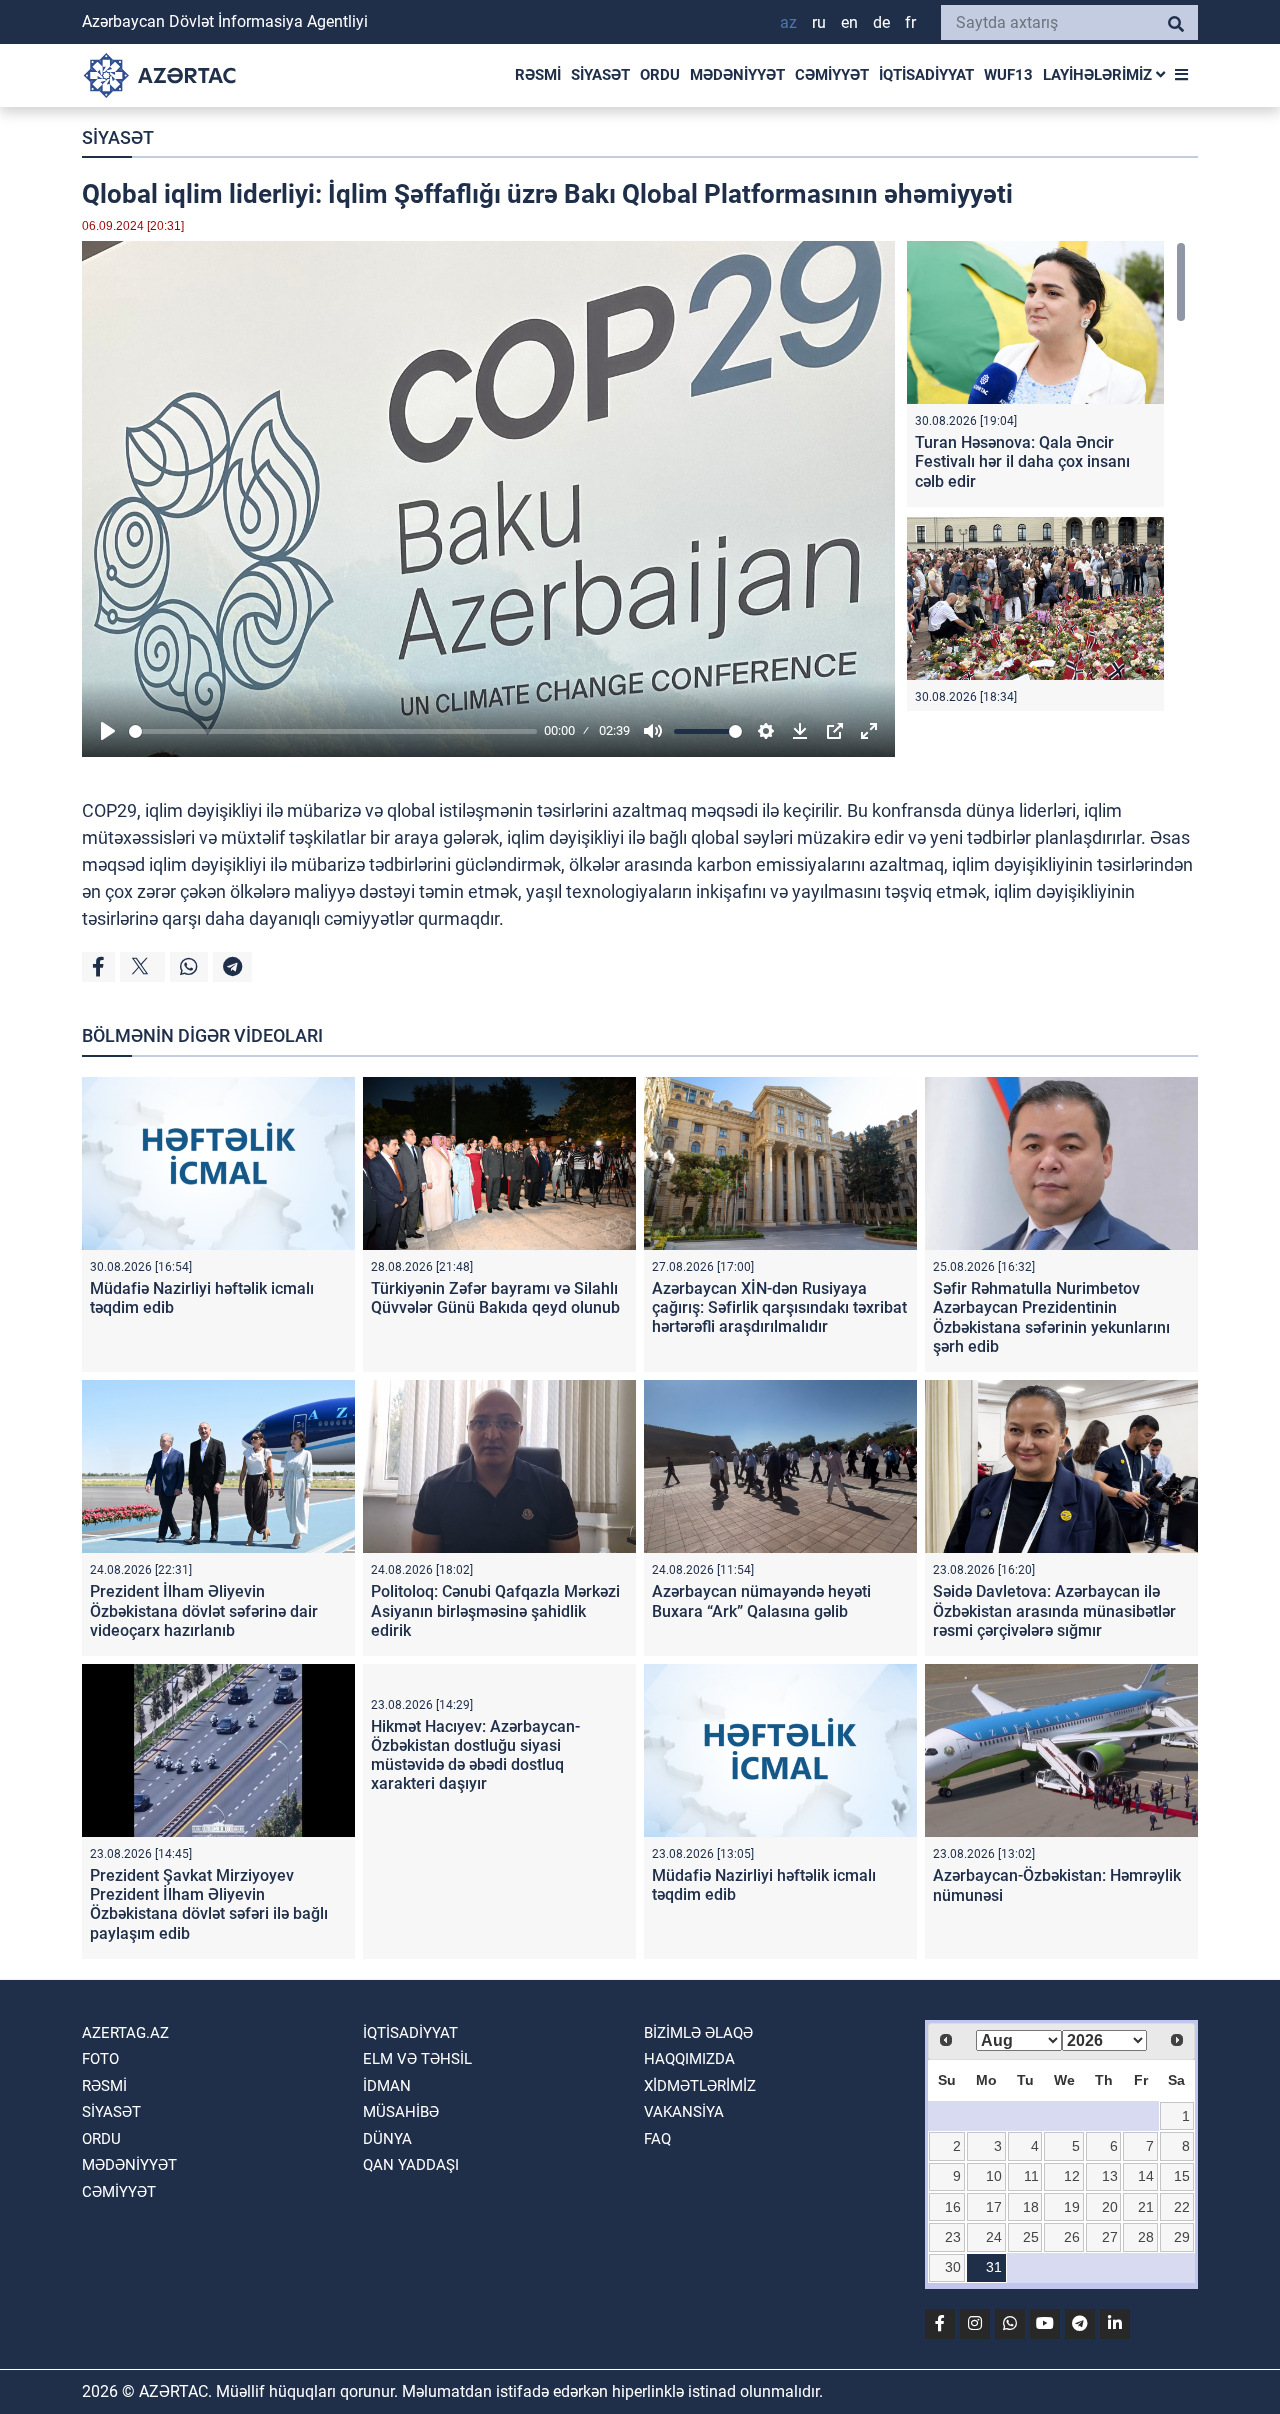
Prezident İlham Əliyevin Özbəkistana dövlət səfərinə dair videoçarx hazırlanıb (204, 1610)
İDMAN (387, 2086)
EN (849, 22)
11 (1031, 2176)
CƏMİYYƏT (832, 75)
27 (1110, 2237)
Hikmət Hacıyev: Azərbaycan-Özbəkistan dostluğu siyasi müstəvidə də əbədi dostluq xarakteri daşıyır (475, 1755)
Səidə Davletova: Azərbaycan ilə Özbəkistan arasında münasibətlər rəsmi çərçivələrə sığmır (1054, 1610)
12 (1072, 2176)
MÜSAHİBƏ (401, 2112)
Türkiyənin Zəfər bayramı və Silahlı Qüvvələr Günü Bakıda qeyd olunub (495, 1298)
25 (1031, 2237)
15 (1182, 2176)
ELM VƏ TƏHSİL (417, 2059)
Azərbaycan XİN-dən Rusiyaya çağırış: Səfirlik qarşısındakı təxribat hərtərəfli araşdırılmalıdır (779, 1307)
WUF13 (1008, 75)
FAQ (657, 2139)
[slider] (333, 731)
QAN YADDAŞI (411, 2165)
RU (819, 22)
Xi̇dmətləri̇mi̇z (700, 2086)
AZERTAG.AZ (125, 2033)
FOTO (100, 2059)
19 (1072, 2207)
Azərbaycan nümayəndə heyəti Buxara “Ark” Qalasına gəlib (761, 1601)
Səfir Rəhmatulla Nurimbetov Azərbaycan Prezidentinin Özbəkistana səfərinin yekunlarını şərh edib (1051, 1317)
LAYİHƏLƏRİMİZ (1099, 75)
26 (1072, 2237)
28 (1146, 2237)
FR (910, 22)
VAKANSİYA (684, 2112)
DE (881, 22)
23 (953, 2237)
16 (953, 2207)
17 (994, 2207)
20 (1110, 2207)
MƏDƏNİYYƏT (737, 75)
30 (953, 2267)
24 (994, 2237)
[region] (1046, 476)
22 (1182, 2207)
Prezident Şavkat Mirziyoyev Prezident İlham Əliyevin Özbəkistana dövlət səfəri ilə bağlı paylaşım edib (209, 1904)
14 (1146, 2176)
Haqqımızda (689, 2059)
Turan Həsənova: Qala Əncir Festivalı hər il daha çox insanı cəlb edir (1022, 461)
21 (1146, 2207)
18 (1031, 2207)
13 (1110, 2176)
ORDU (660, 75)
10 (994, 2176)
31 (994, 2267)
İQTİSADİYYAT (926, 75)
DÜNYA (387, 2139)
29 (1182, 2237)
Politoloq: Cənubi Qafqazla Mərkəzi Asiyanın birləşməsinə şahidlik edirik (495, 1610)
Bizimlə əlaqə (698, 2033)
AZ (788, 22)
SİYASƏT (600, 75)
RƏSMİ (538, 75)
